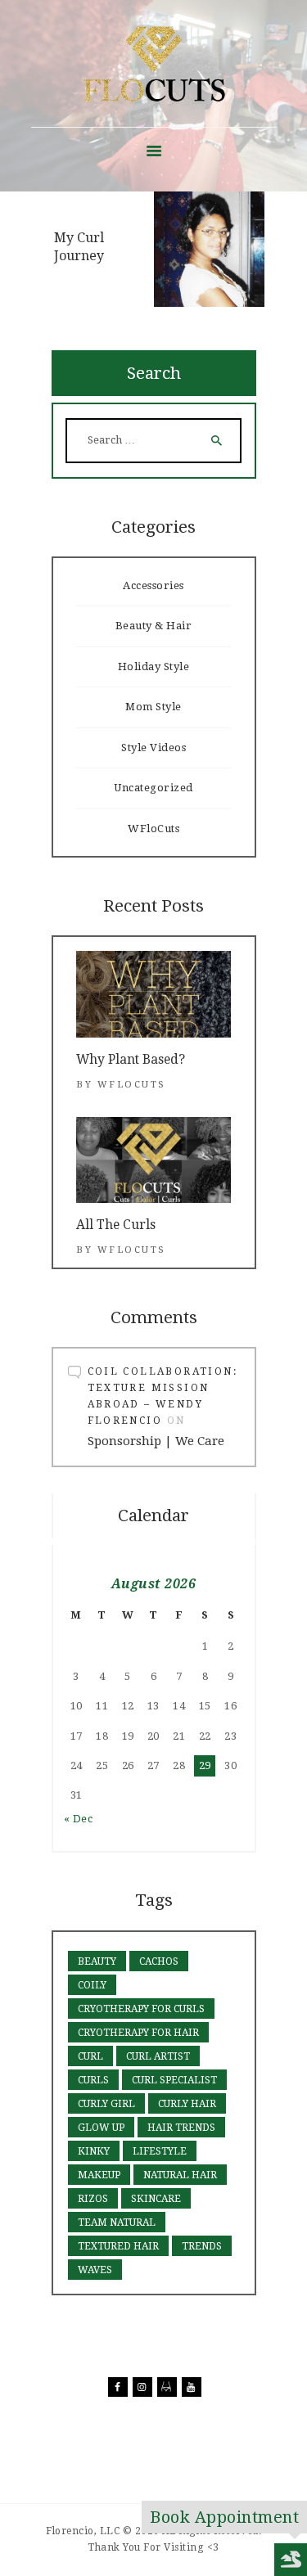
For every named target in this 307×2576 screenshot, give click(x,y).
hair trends (181, 2128)
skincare (156, 2199)
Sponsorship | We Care (156, 1441)
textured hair (118, 2246)
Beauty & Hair (154, 626)
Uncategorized (153, 788)
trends (202, 2246)
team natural (117, 2222)
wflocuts (132, 1085)
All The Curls (116, 1225)
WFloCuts (153, 829)
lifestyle (160, 2151)
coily (92, 1985)
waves (95, 2270)
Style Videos (153, 748)
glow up (101, 2128)
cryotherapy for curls (141, 2009)
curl (90, 2056)
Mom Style (153, 707)
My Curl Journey (79, 247)
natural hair (180, 2175)
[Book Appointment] (291, 2560)
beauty (97, 1961)
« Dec (79, 1819)
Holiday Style (154, 667)
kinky (94, 2151)
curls (93, 2080)
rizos (93, 2199)
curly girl (106, 2104)
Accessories (153, 585)
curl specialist (174, 2080)
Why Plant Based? (131, 1059)
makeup (99, 2175)
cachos (159, 1961)
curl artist (158, 2056)
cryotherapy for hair (138, 2033)
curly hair (187, 2104)
